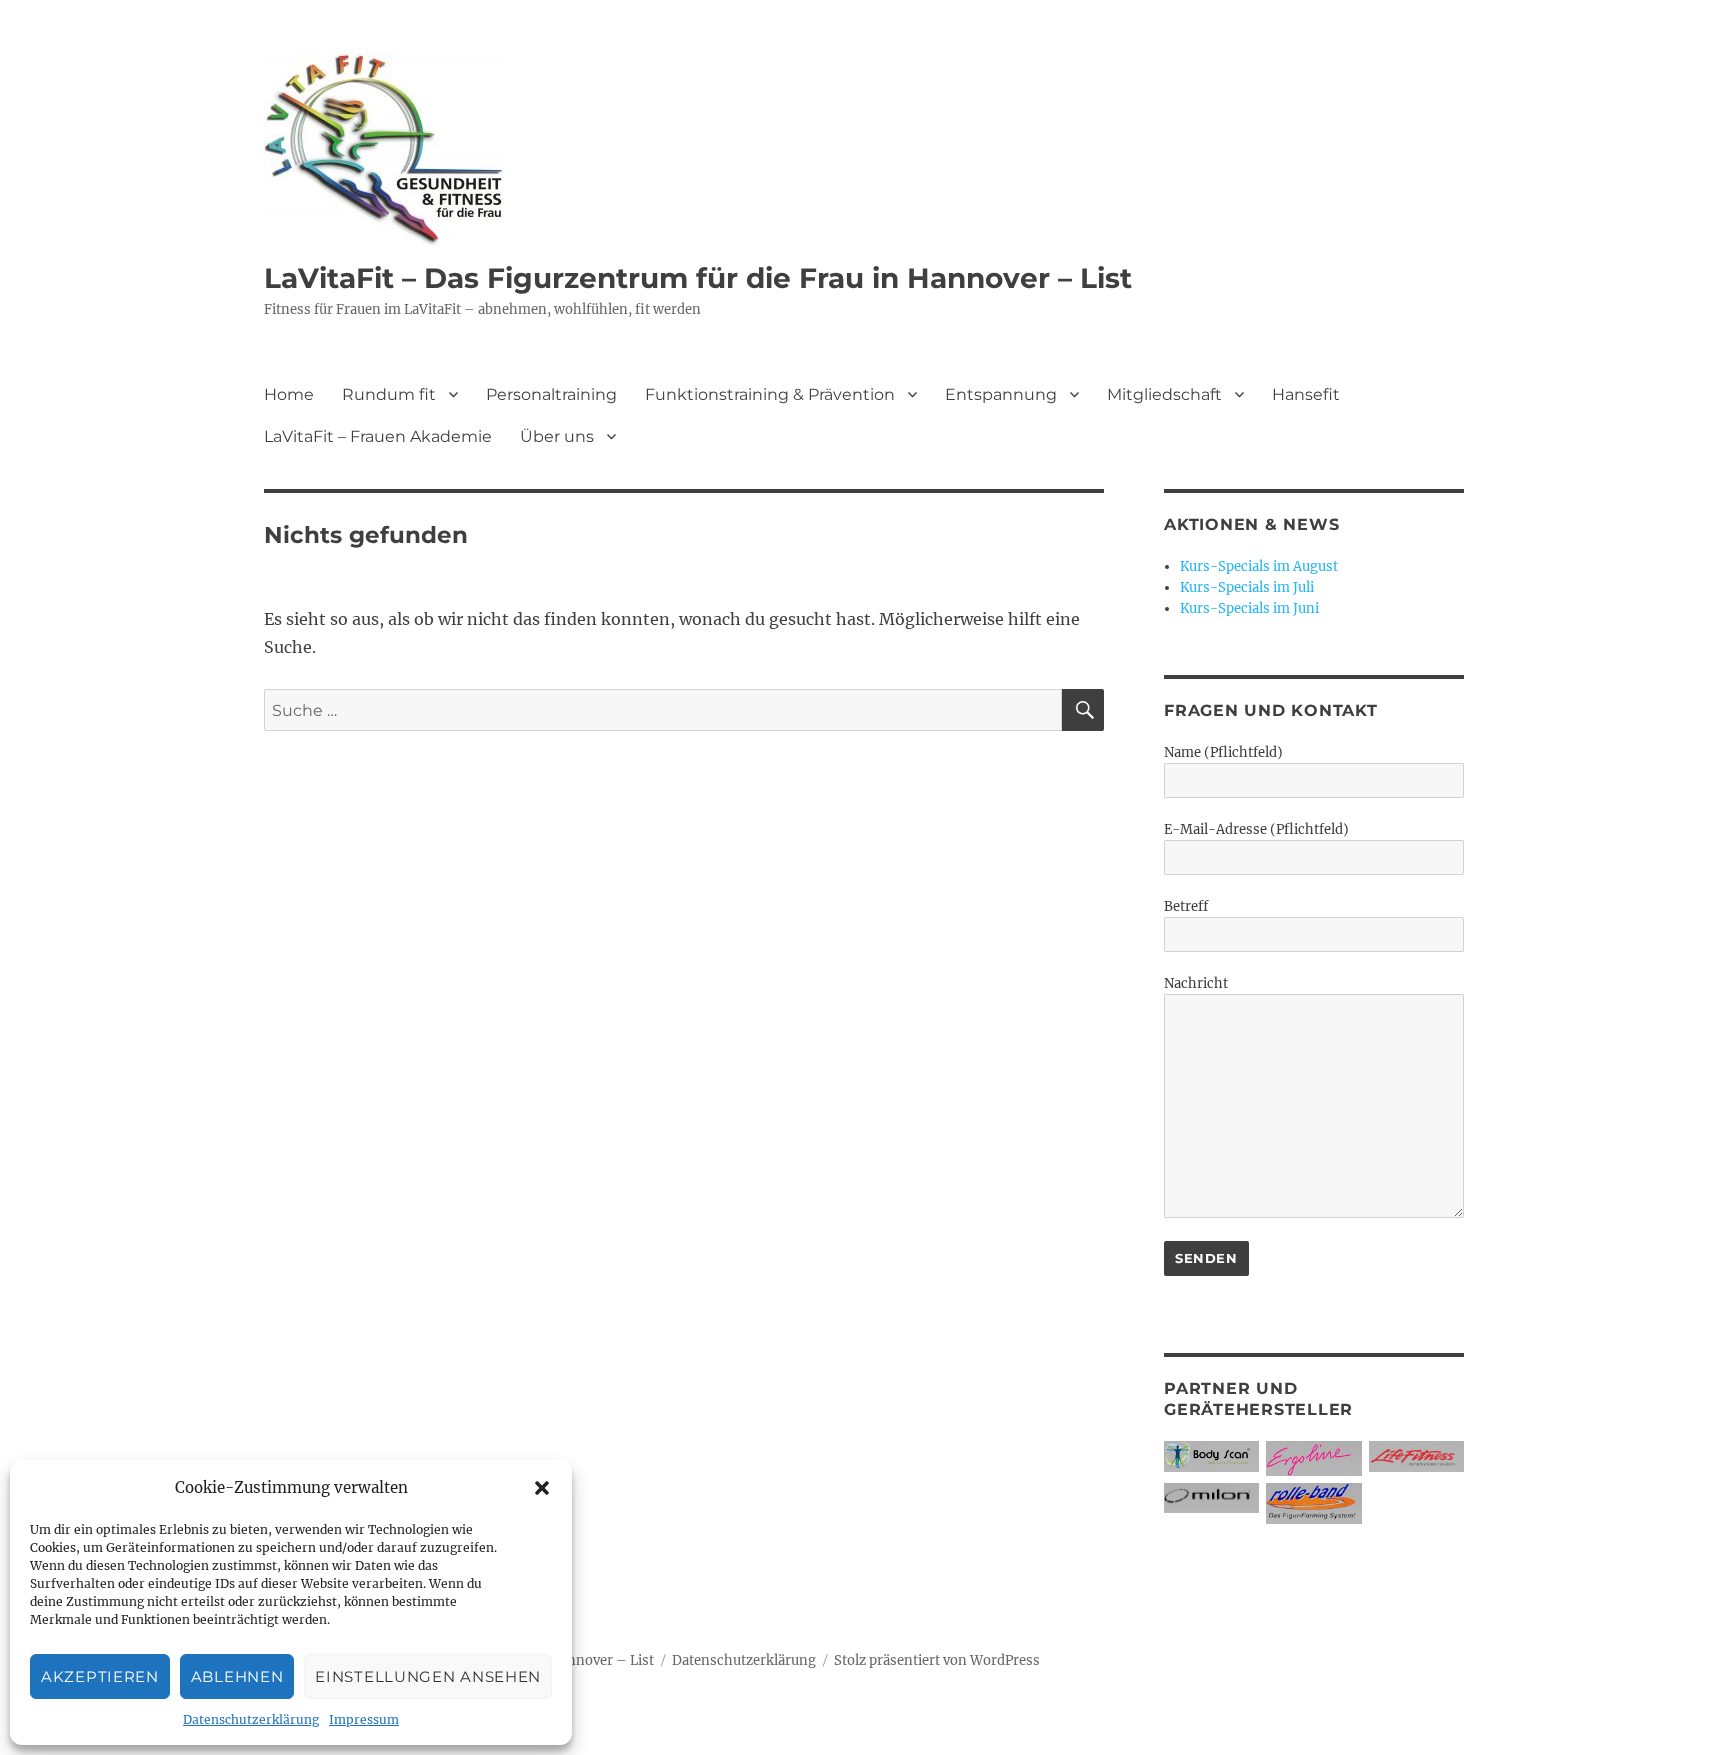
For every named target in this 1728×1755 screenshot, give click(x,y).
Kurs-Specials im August (1259, 566)
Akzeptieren (100, 1676)
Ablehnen (237, 1676)
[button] (542, 1488)
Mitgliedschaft (1164, 394)
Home (289, 394)
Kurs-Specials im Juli (1247, 587)
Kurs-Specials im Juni (1249, 608)
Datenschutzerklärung (251, 1719)
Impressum (364, 1719)
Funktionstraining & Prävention (770, 394)
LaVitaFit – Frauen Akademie (378, 436)
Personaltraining (551, 394)
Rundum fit (389, 394)
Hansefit (1306, 394)
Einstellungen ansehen (428, 1676)
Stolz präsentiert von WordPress (937, 1660)
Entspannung (1001, 394)
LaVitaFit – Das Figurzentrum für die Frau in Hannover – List (698, 278)
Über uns (557, 436)
